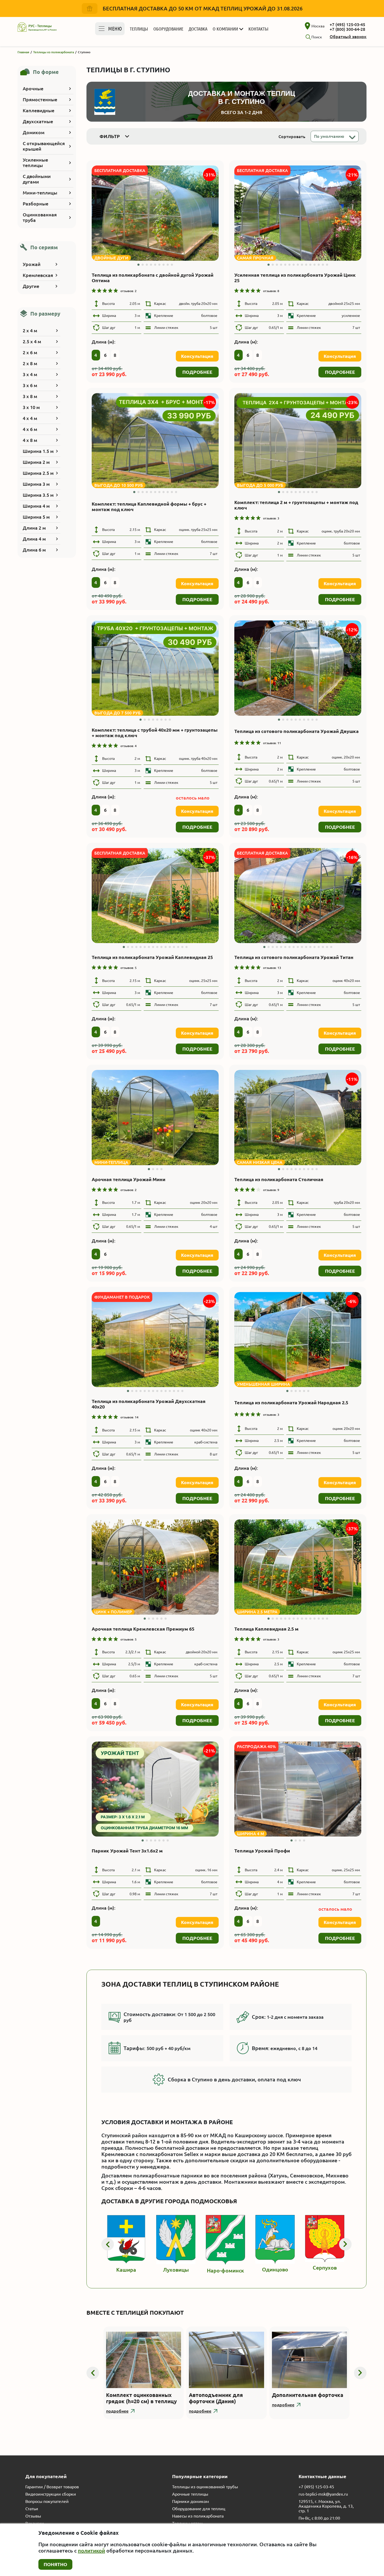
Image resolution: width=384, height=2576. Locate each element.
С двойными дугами (37, 179)
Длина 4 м (34, 539)
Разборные (36, 204)
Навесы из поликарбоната (198, 2516)
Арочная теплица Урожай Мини (129, 1179)
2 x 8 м (30, 363)
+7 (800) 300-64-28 (347, 29)
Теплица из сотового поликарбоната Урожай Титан (294, 957)
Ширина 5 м (36, 517)
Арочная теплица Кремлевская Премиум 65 (143, 1629)
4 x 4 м (30, 418)
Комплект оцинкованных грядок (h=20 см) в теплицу (141, 2398)
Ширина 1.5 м (38, 451)
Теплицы (139, 29)
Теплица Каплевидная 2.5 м (266, 1629)
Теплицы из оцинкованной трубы (205, 2487)
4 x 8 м (30, 440)
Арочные (33, 88)
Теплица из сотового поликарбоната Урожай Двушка (296, 731)
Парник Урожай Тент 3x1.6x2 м (127, 1851)
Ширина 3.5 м (38, 495)
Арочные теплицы (190, 2494)
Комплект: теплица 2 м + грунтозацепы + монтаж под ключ (296, 505)
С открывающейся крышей (44, 146)
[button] (138, 265)
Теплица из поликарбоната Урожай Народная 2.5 (291, 1402)
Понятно (55, 2564)
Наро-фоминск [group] (225, 2270)
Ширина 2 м (36, 462)
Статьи (32, 2509)
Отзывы (33, 2516)
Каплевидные (39, 110)
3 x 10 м (31, 407)
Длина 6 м (34, 550)
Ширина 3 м (36, 484)
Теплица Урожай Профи (262, 1851)
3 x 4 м (30, 374)
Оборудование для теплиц (199, 2509)
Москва (318, 26)
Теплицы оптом (187, 2523)
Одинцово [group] (275, 2269)
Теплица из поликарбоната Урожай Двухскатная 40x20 (149, 1404)
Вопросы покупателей (47, 2501)
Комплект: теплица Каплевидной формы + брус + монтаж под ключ (149, 507)
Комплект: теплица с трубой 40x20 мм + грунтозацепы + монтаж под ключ (155, 733)
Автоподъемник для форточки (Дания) (216, 2398)
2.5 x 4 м (32, 341)
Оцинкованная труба (40, 217)
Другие (31, 286)
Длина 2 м (34, 528)
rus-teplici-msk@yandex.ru (323, 2494)
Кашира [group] (126, 2270)
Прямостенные (40, 99)
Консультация (197, 356)
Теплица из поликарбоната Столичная (279, 1179)
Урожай (32, 264)
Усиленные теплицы (35, 162)
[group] (155, 213)
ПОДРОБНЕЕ (197, 372)
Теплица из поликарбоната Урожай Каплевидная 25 (152, 957)
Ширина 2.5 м (38, 473)
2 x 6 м (30, 352)
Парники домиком (191, 2501)
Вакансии (35, 2523)
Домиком (34, 132)
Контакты (258, 29)
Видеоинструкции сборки (51, 2494)
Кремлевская (38, 275)
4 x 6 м (30, 429)
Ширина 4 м (36, 506)
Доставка (198, 29)
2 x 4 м (30, 330)
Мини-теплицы (40, 193)
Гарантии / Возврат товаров (52, 2487)
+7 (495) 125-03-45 (347, 25)
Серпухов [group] (325, 2268)
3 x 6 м (30, 385)
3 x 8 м (30, 396)
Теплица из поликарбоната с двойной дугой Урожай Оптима (153, 278)
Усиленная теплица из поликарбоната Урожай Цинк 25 (295, 278)
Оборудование (168, 29)
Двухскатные (38, 121)
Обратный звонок (348, 37)
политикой (91, 2551)
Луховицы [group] (176, 2270)
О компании (225, 29)
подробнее (117, 2411)
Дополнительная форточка (308, 2395)
